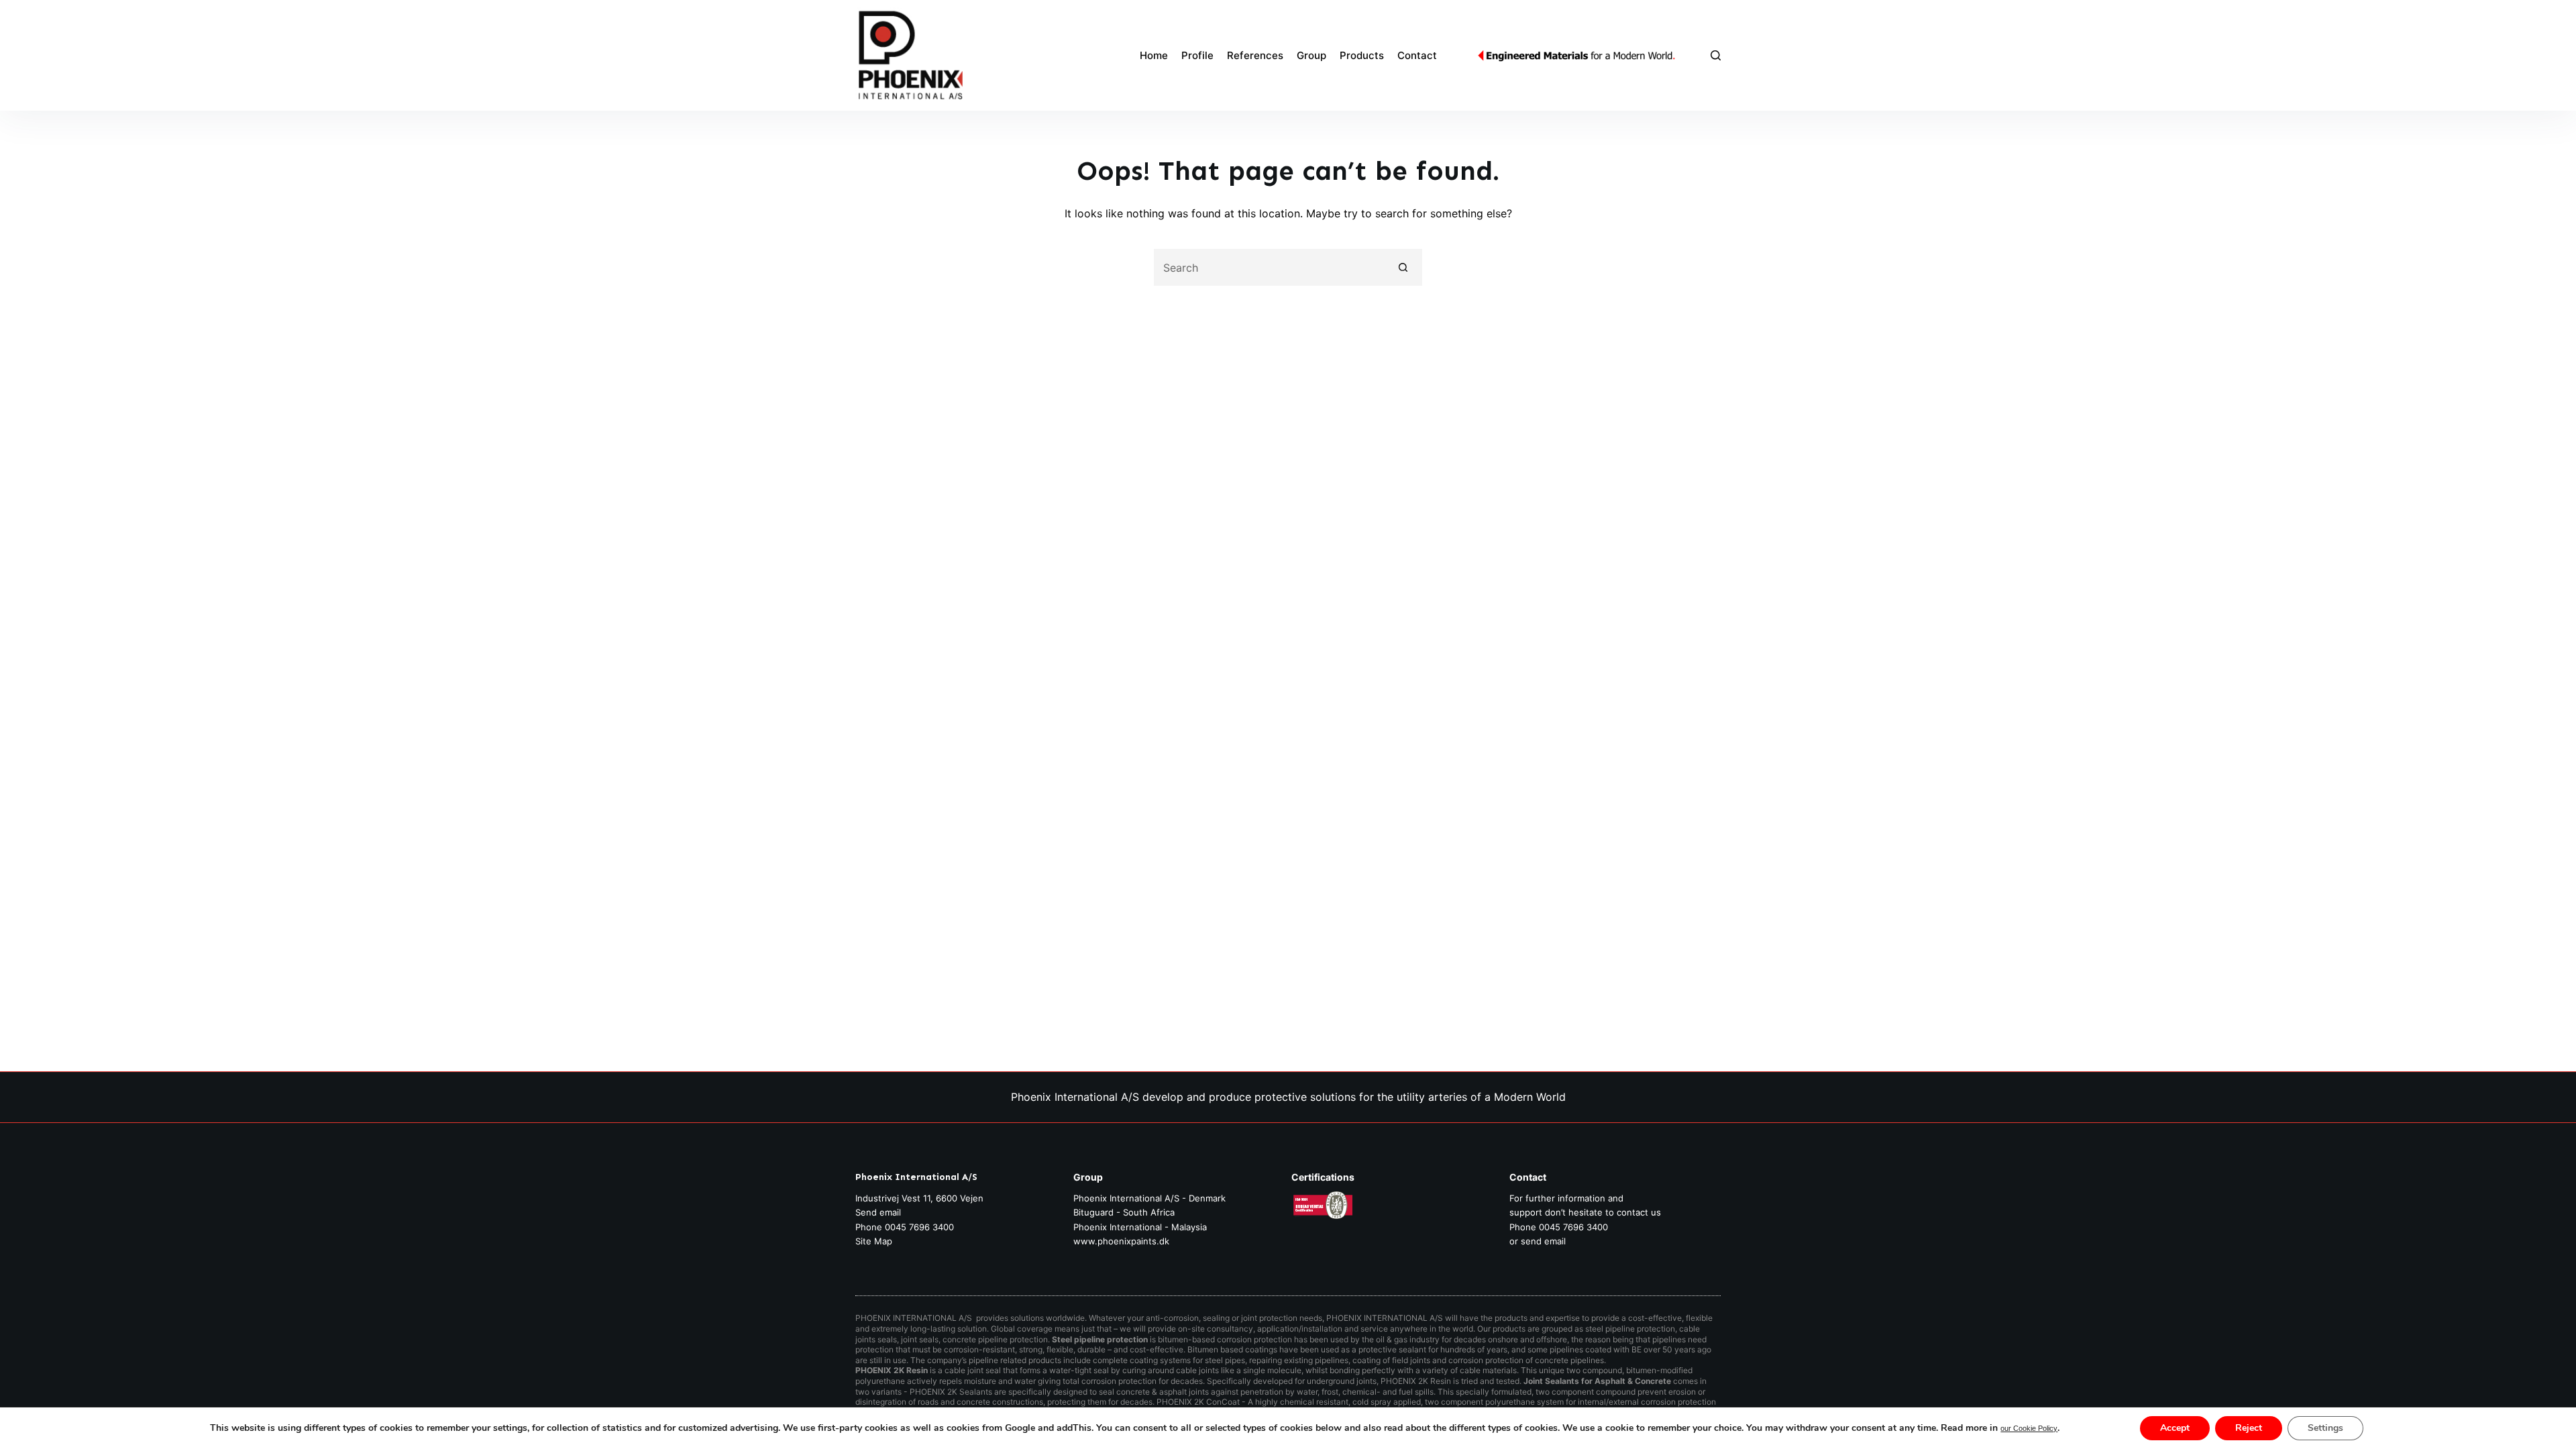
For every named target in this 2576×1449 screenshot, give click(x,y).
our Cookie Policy (2029, 1428)
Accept (2175, 1428)
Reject (2249, 1428)
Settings (2325, 1428)
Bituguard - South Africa (1124, 1212)
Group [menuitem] (1311, 55)
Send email (878, 1212)
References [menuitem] (1255, 55)
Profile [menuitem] (1197, 55)
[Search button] (1404, 267)
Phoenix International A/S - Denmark (1149, 1198)
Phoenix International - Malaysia (1140, 1227)
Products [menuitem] (1362, 55)
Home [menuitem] (1154, 55)
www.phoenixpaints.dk (1121, 1241)
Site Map (874, 1241)
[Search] (1716, 55)
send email (1543, 1241)
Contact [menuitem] (1417, 55)
